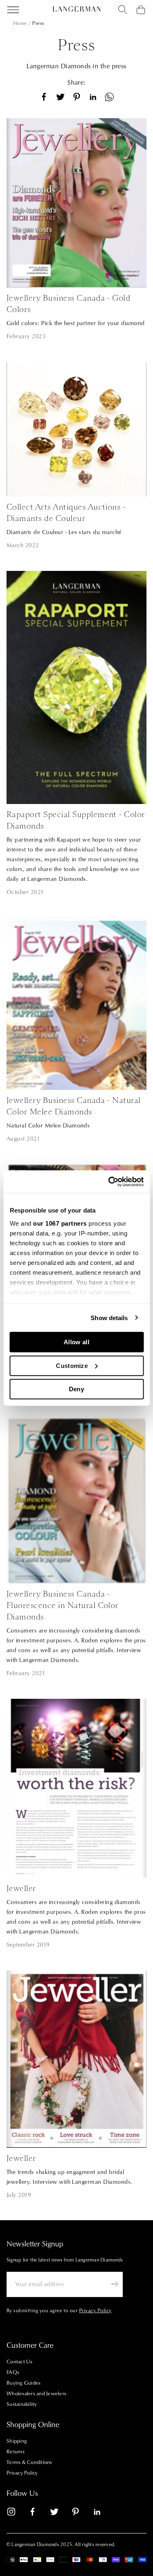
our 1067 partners (60, 1223)
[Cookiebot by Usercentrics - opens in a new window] (109, 1181)
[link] (16, 2513)
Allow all (76, 1342)
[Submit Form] (115, 2284)
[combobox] (123, 10)
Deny (76, 1389)
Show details (109, 1317)
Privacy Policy (22, 2473)
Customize (72, 1365)
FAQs (13, 2372)
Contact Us (20, 2362)
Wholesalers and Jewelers (36, 2394)
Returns (16, 2452)
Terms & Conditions (29, 2462)
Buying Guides (23, 2383)
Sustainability (22, 2404)
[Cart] (141, 10)
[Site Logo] (77, 9)
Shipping (17, 2441)
